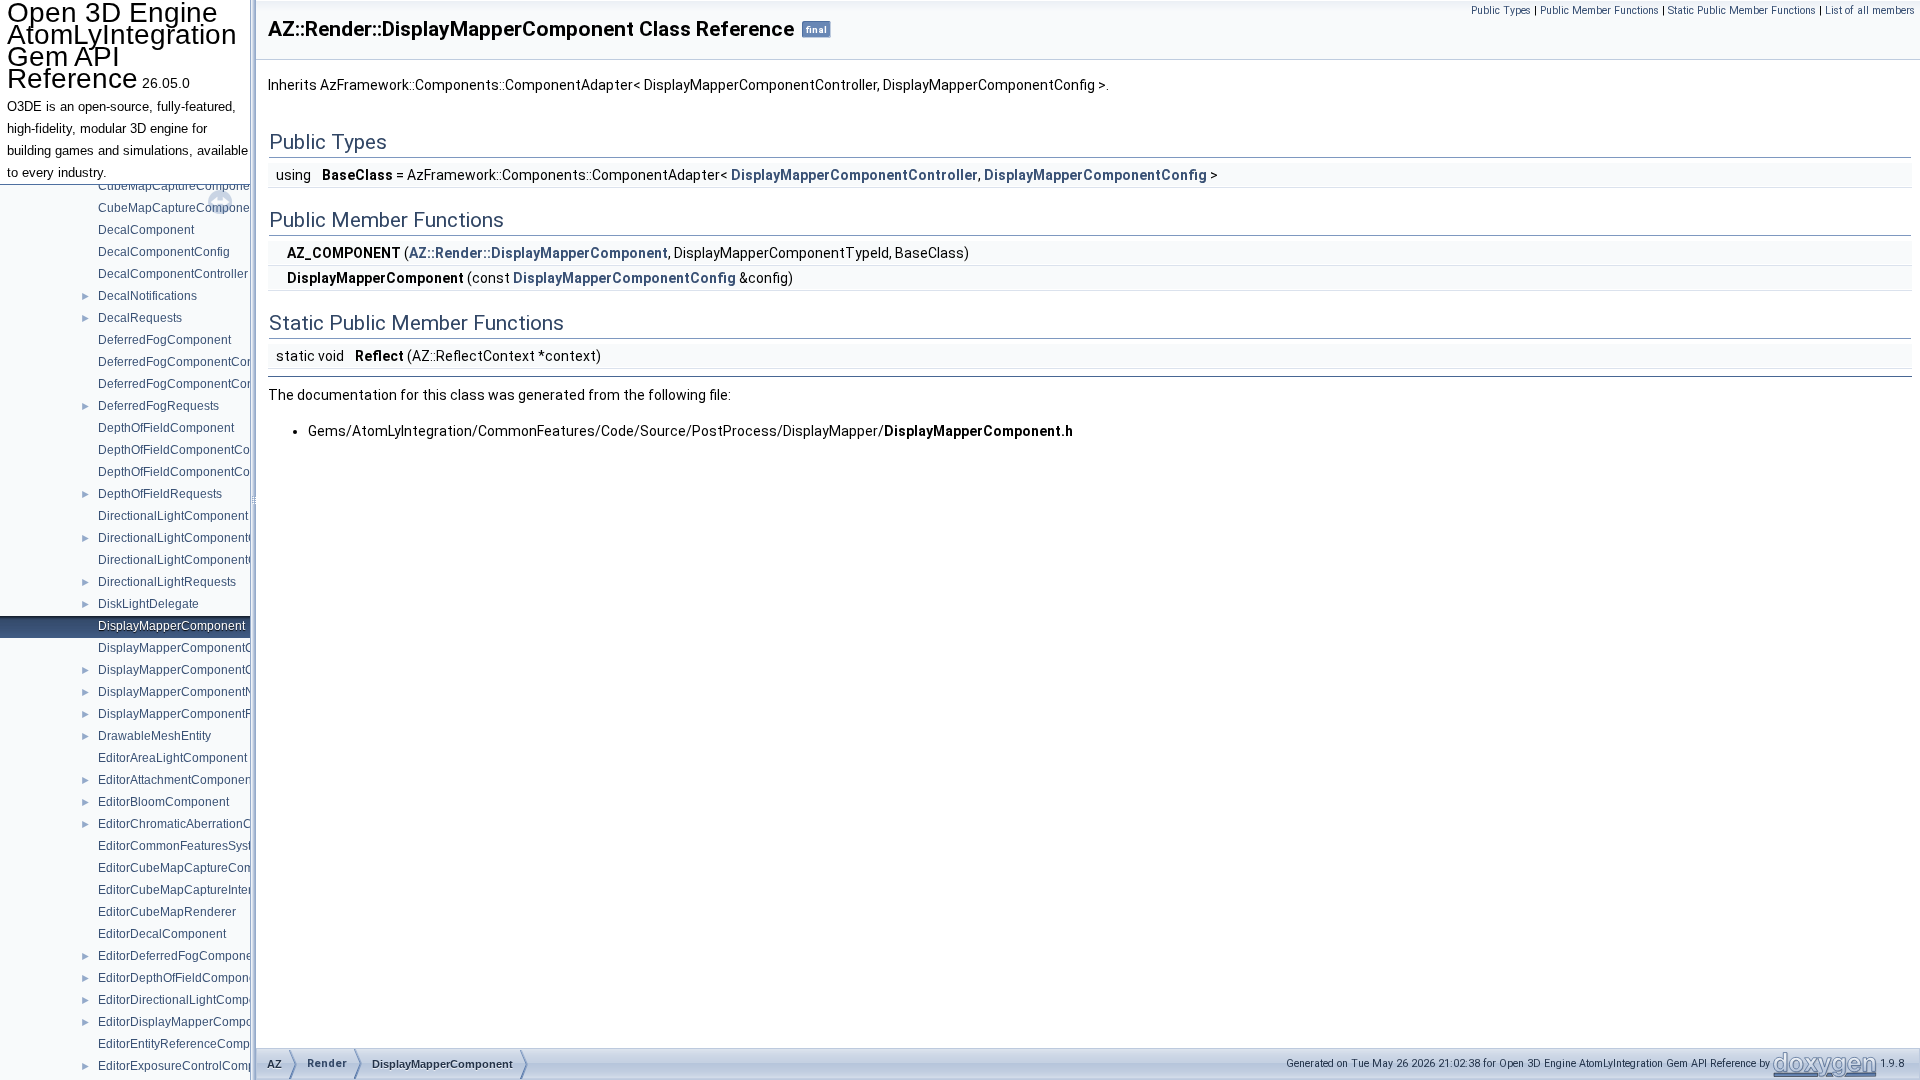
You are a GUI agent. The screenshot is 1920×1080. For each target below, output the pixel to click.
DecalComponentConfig (164, 252)
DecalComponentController (173, 274)
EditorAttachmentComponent (176, 780)
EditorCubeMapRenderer (167, 912)
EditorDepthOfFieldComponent (182, 978)
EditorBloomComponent (163, 802)
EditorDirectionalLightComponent (189, 1000)
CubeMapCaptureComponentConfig (197, 186)
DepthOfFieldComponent (166, 428)
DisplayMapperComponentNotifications (205, 692)
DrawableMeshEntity (154, 736)
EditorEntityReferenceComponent (189, 1044)
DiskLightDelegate (148, 604)
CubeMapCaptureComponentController (206, 208)
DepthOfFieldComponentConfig (184, 450)
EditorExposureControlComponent (192, 1066)
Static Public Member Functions (1742, 10)
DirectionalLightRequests (167, 582)
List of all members (1870, 10)
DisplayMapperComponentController (198, 670)
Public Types (1501, 10)
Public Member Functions (1599, 10)
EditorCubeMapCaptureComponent (195, 868)
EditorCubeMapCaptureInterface (186, 890)
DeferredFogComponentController (191, 384)
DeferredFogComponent (164, 340)
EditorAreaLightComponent (172, 758)
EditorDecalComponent (162, 934)
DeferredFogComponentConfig (182, 362)
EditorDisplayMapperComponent (187, 1022)
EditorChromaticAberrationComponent (202, 824)
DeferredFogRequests (158, 406)
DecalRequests (140, 318)
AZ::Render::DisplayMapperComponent (538, 253)
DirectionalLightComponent (173, 516)
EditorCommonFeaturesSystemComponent (215, 846)
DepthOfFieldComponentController (193, 472)
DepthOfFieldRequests (160, 494)
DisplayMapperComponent (171, 626)
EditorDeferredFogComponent (180, 956)
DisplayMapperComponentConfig (189, 648)
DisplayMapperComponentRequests (197, 714)
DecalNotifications (147, 296)
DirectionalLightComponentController (200, 560)
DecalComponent (146, 230)
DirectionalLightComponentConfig (191, 538)
